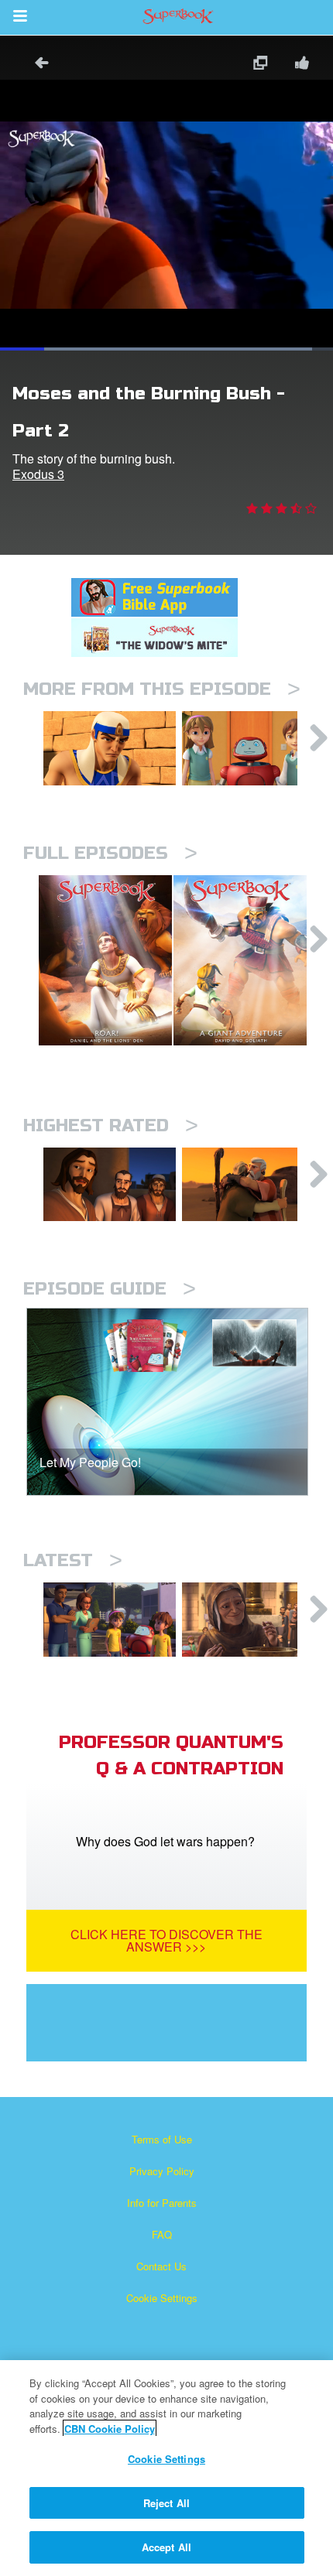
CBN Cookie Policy (110, 2429)
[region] (166, 2468)
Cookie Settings (162, 2298)
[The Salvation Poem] (110, 1620)
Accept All (166, 2547)
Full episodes (110, 853)
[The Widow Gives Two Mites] (248, 1620)
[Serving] (110, 1185)
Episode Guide (110, 1289)
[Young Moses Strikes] (110, 748)
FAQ (162, 2234)
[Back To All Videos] (36, 65)
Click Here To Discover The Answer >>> (166, 1940)
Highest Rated (111, 1126)
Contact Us (161, 2266)
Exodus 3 (38, 474)
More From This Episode (162, 689)
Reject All (166, 2503)
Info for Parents (162, 2203)
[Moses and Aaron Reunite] (248, 1185)
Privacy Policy (162, 2171)
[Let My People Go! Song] (248, 748)
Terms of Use (162, 2139)
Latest (73, 1560)
